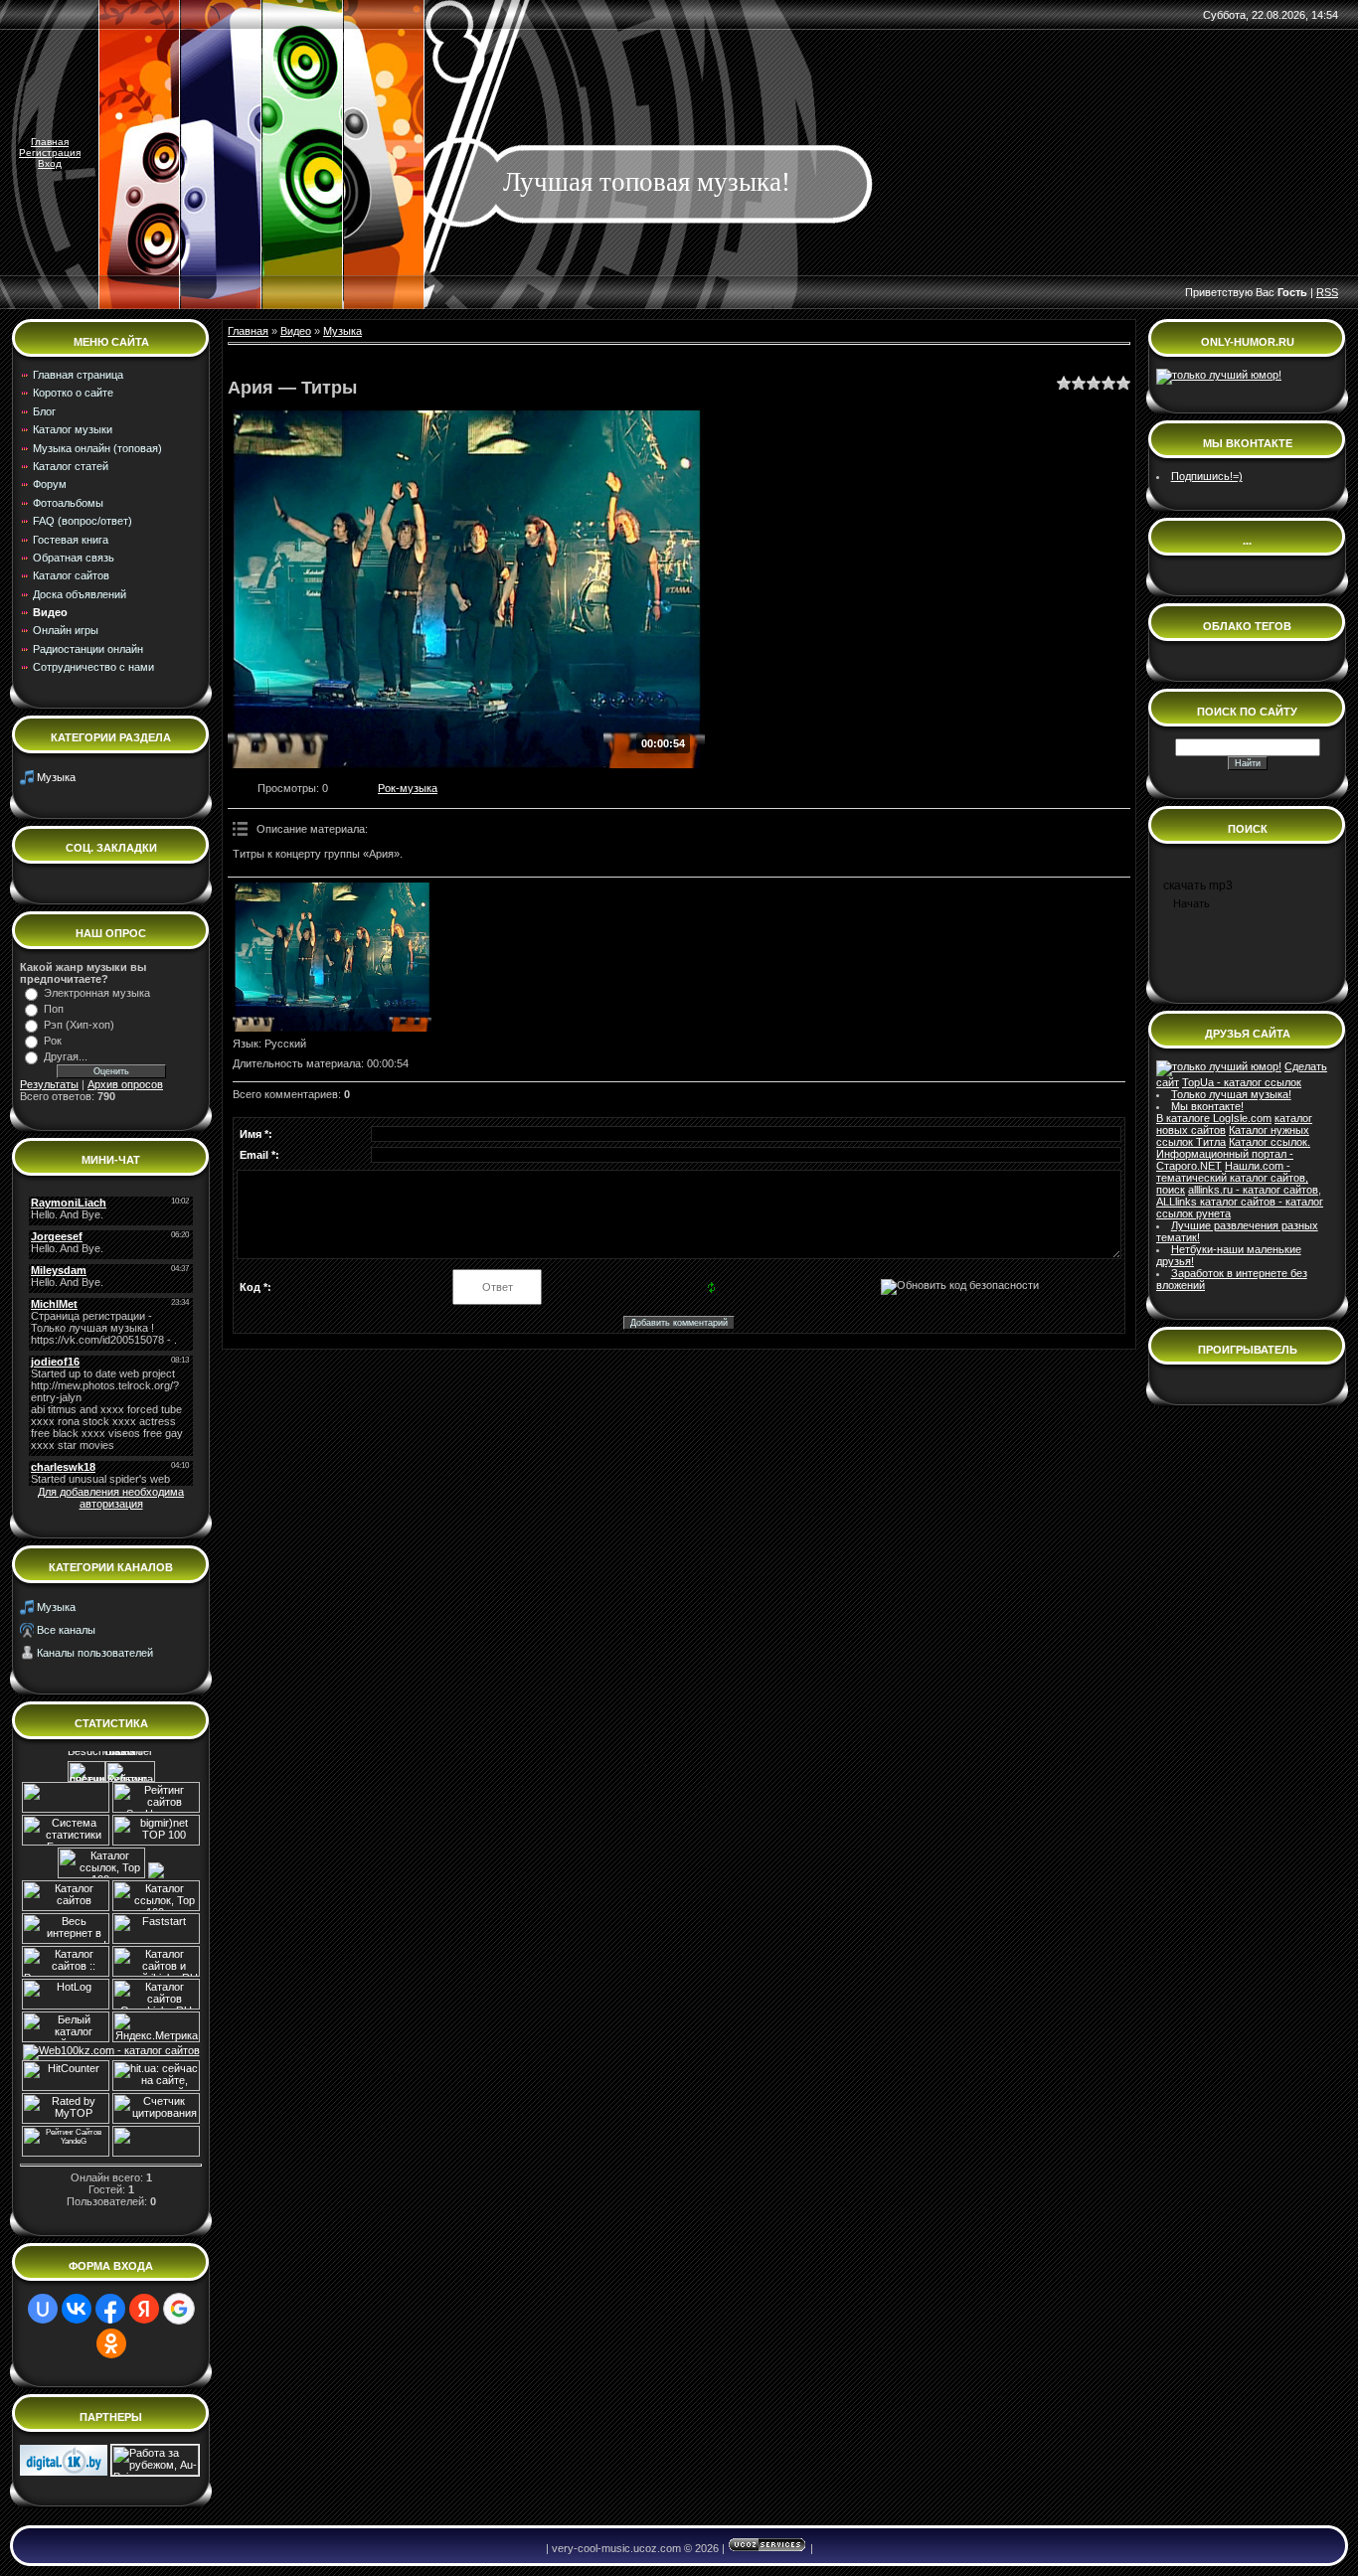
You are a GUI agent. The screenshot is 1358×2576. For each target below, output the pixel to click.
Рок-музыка (408, 788)
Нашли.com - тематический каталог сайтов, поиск (1232, 1178)
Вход (50, 163)
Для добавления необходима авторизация (111, 1498)
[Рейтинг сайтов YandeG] (66, 2154)
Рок (53, 1041)
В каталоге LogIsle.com (1214, 1118)
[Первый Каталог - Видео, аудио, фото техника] (64, 2472)
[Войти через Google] (179, 2309)
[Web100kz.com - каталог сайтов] (111, 2050)
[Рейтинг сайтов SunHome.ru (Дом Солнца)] (156, 1809)
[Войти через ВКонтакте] (77, 2309)
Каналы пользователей (95, 1653)
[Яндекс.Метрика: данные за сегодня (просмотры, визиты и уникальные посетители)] (156, 2027)
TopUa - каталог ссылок (1242, 1082)
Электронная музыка (97, 993)
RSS (1327, 292)
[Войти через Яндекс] (144, 2309)
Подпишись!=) (1207, 476)
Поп (54, 1009)
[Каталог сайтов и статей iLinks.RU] (156, 1973)
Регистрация (50, 153)
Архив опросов (125, 1084)
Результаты (49, 1084)
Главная (50, 142)
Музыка (56, 777)
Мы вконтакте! (1207, 1106)
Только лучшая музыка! (1231, 1094)
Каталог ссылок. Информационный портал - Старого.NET (1233, 1154)
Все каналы (66, 1630)
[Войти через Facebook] (110, 2309)
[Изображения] (332, 957)
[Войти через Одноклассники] (111, 2343)
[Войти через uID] (43, 2309)
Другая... (66, 1056)
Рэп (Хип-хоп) (79, 1025)
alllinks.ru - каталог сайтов (1253, 1190)
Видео (296, 331)
